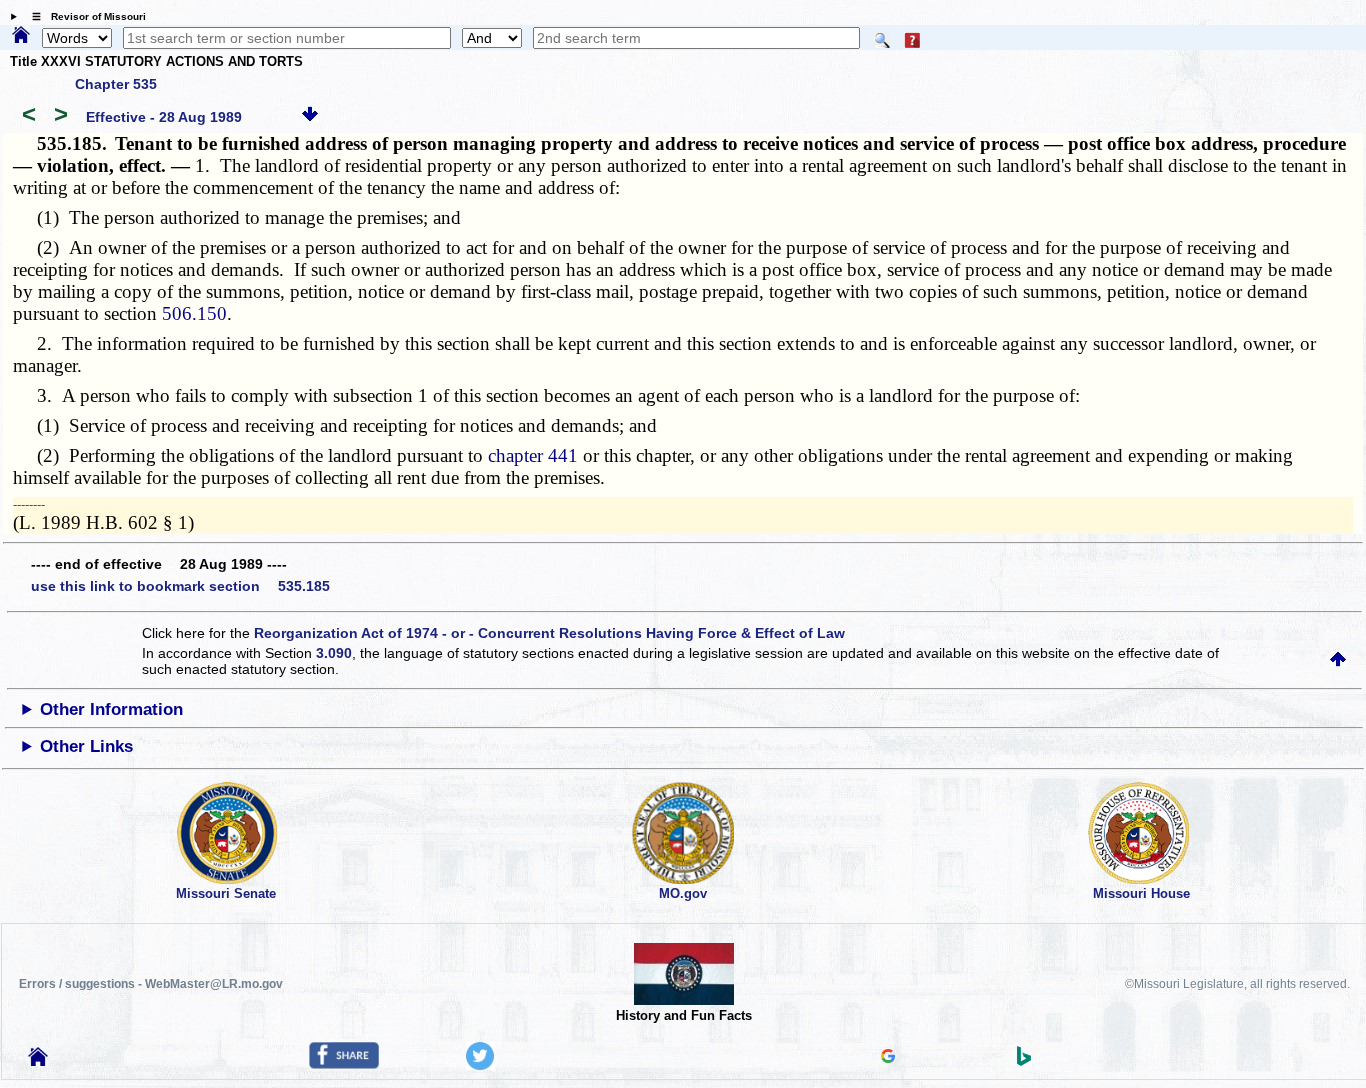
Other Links (86, 746)
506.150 (194, 313)
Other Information (111, 709)
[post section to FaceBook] (344, 1064)
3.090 (334, 653)
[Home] (21, 36)
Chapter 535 (116, 84)
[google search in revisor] (888, 1058)
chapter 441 (533, 455)
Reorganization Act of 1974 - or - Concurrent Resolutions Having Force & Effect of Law (549, 633)
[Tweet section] (480, 1065)
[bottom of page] (310, 117)
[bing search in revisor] (1024, 1061)
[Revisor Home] (38, 1061)
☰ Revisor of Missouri (84, 16)
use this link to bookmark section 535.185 (180, 586)
